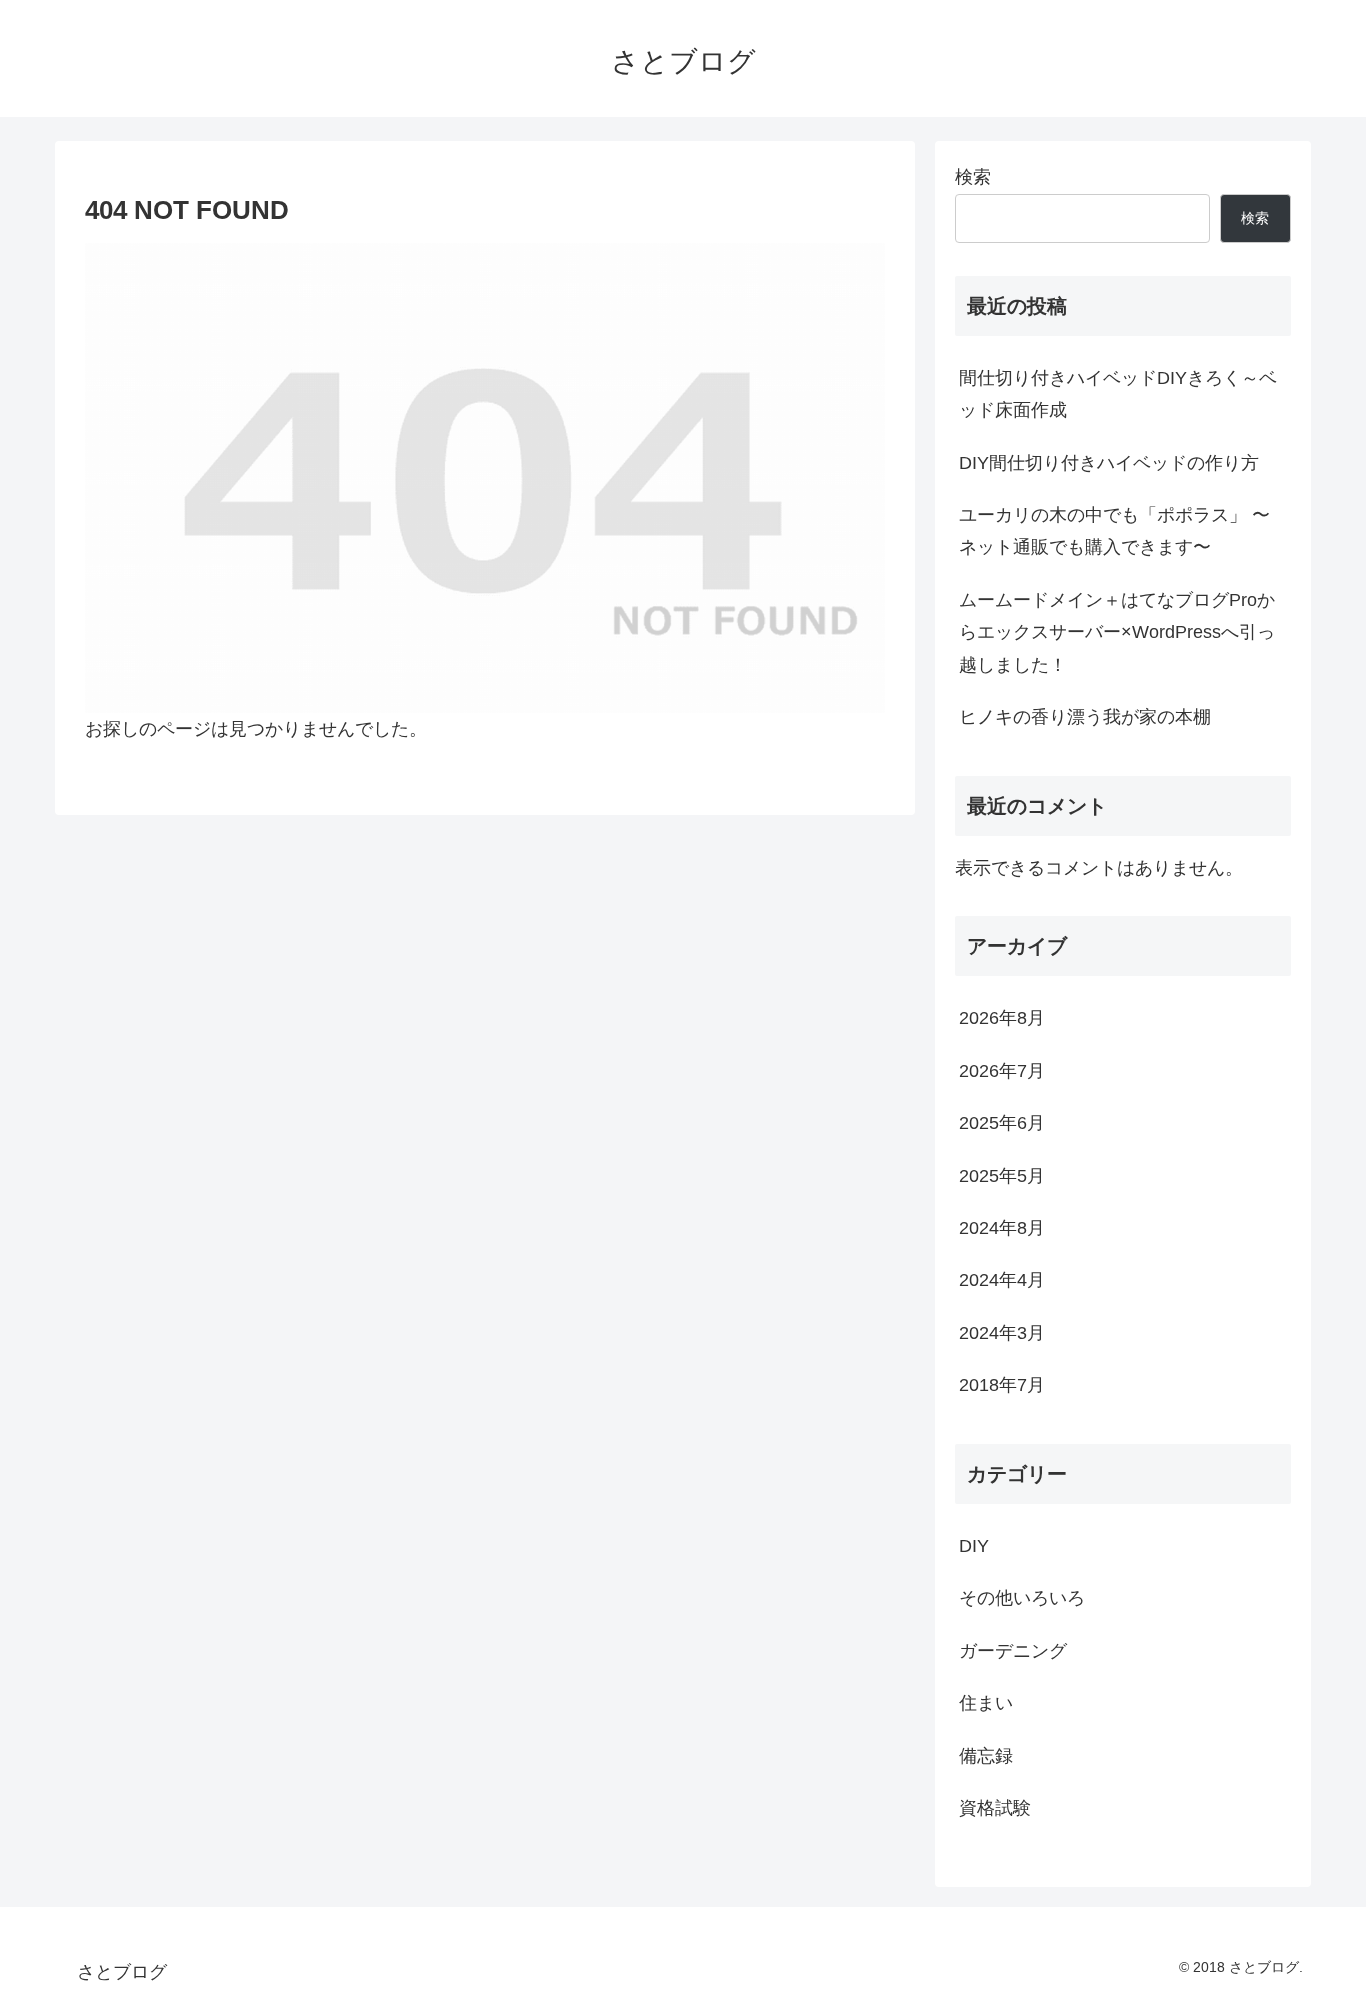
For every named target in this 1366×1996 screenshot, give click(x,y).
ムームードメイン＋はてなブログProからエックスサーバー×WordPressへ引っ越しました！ (1117, 632)
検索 (973, 177)
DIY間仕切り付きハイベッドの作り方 (1109, 463)
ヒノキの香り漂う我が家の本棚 (1085, 717)
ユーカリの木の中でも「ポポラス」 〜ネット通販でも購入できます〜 (1114, 531)
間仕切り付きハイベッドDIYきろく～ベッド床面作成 (1118, 394)
